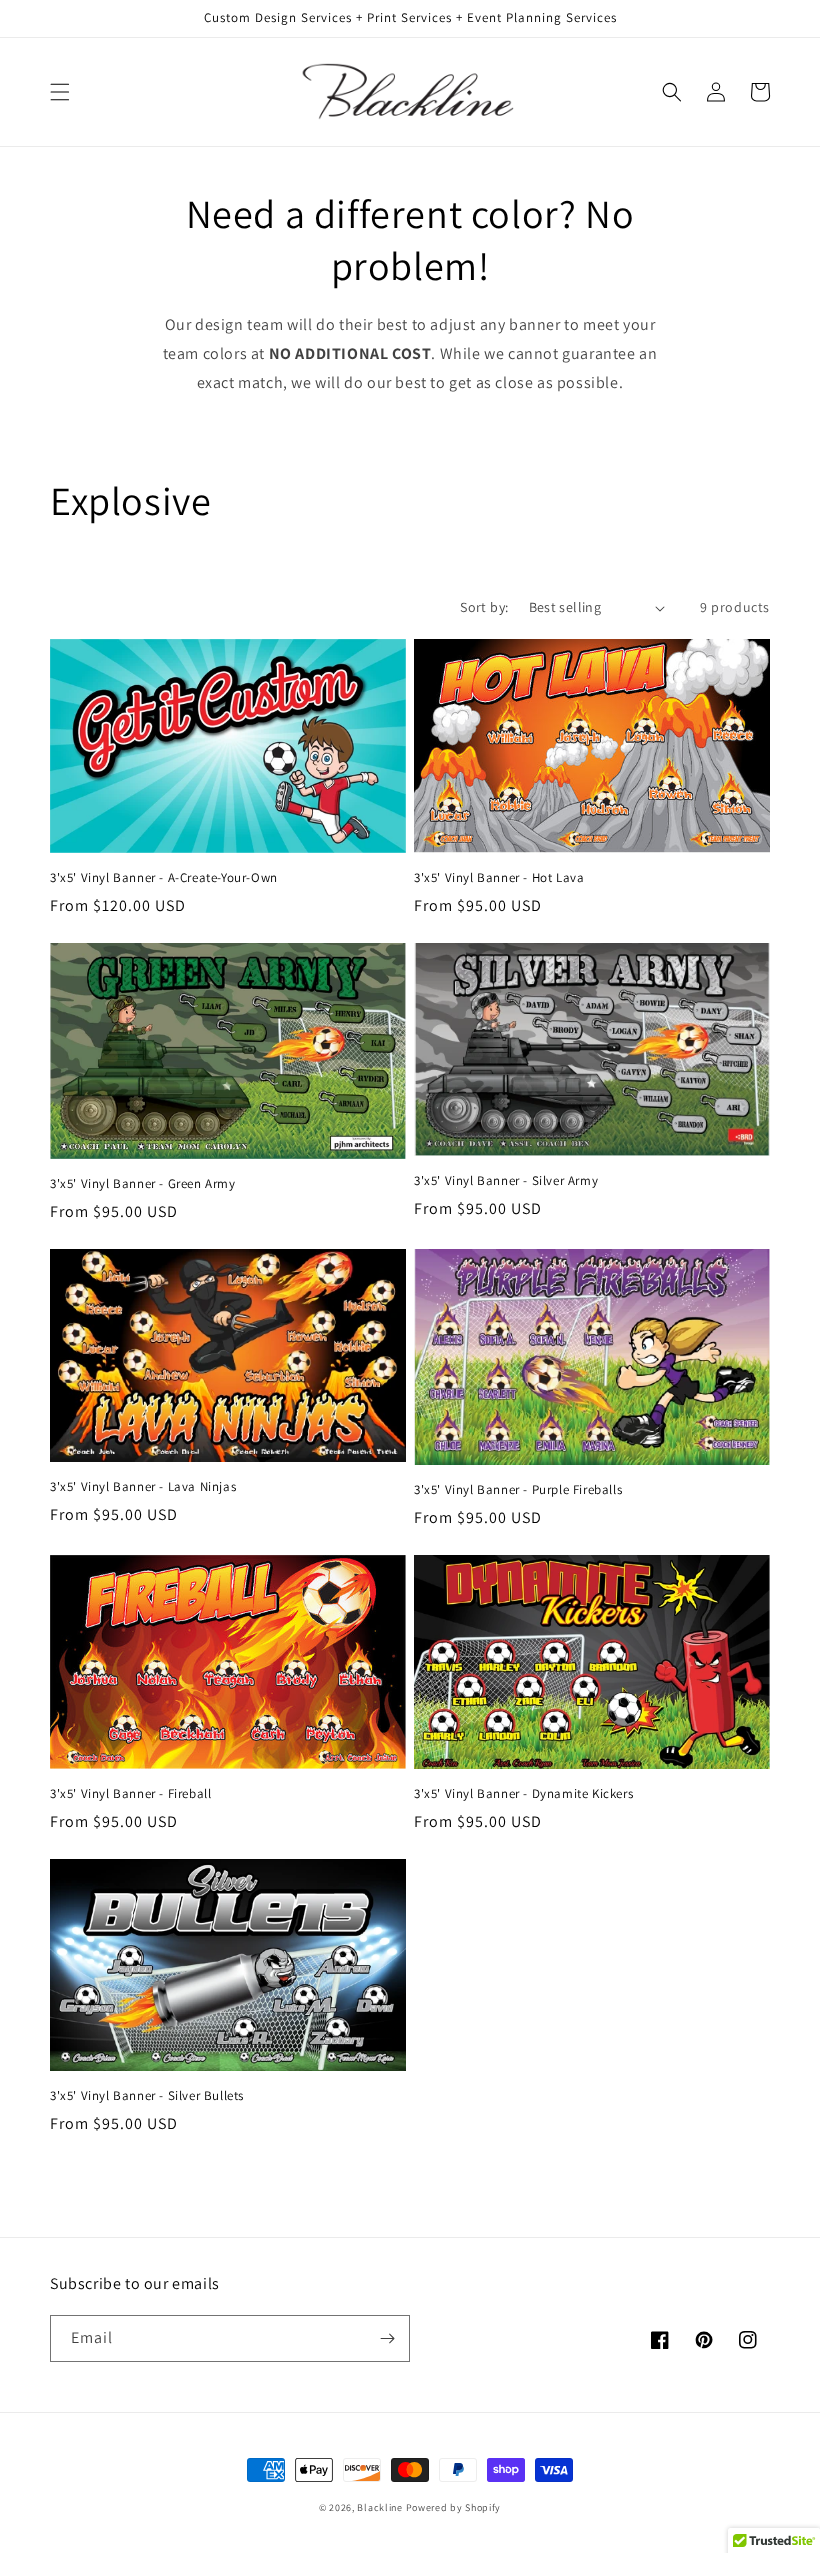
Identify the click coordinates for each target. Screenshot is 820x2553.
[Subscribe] (387, 2338)
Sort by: (484, 607)
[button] (60, 92)
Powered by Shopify (454, 2507)
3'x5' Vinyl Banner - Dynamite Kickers (523, 1794)
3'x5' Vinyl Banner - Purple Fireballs (518, 1490)
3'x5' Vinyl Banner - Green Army (143, 1184)
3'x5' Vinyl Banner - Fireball (130, 1794)
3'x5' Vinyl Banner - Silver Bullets (147, 2096)
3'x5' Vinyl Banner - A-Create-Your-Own (164, 878)
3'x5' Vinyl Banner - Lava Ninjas (143, 1487)
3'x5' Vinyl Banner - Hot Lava (499, 878)
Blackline (379, 2507)
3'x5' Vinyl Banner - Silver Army (506, 1181)
